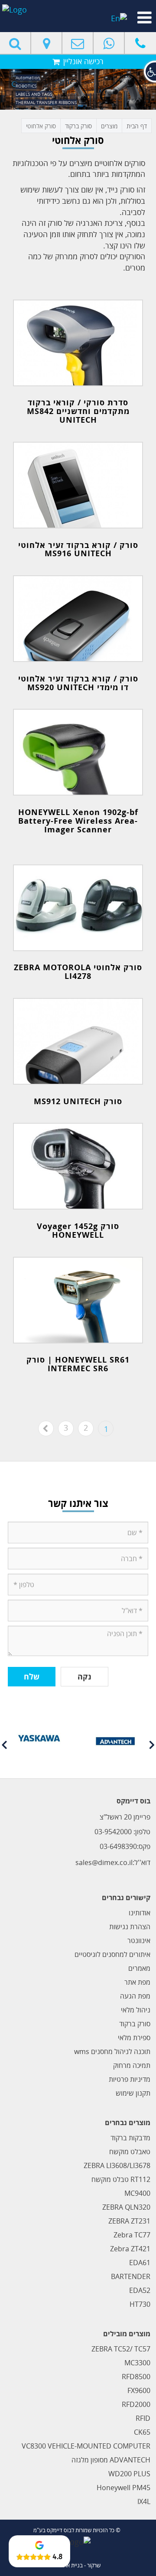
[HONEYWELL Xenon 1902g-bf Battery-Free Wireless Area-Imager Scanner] (78, 752)
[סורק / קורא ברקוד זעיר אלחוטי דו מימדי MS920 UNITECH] (78, 619)
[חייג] (140, 43)
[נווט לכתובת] (47, 43)
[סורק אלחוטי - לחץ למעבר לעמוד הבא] (46, 1428)
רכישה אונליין (82, 61)
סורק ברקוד (78, 126)
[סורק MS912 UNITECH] (78, 1041)
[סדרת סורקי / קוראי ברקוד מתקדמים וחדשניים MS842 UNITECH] (78, 343)
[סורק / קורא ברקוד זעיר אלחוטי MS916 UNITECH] (78, 485)
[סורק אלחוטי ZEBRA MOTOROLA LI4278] (78, 908)
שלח (32, 1676)
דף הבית (137, 126)
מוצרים (109, 126)
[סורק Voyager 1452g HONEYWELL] (78, 1166)
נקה (84, 1676)
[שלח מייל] (78, 43)
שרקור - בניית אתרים (78, 2565)
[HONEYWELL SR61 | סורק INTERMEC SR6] (78, 1300)
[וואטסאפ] (109, 43)
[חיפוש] (16, 43)
